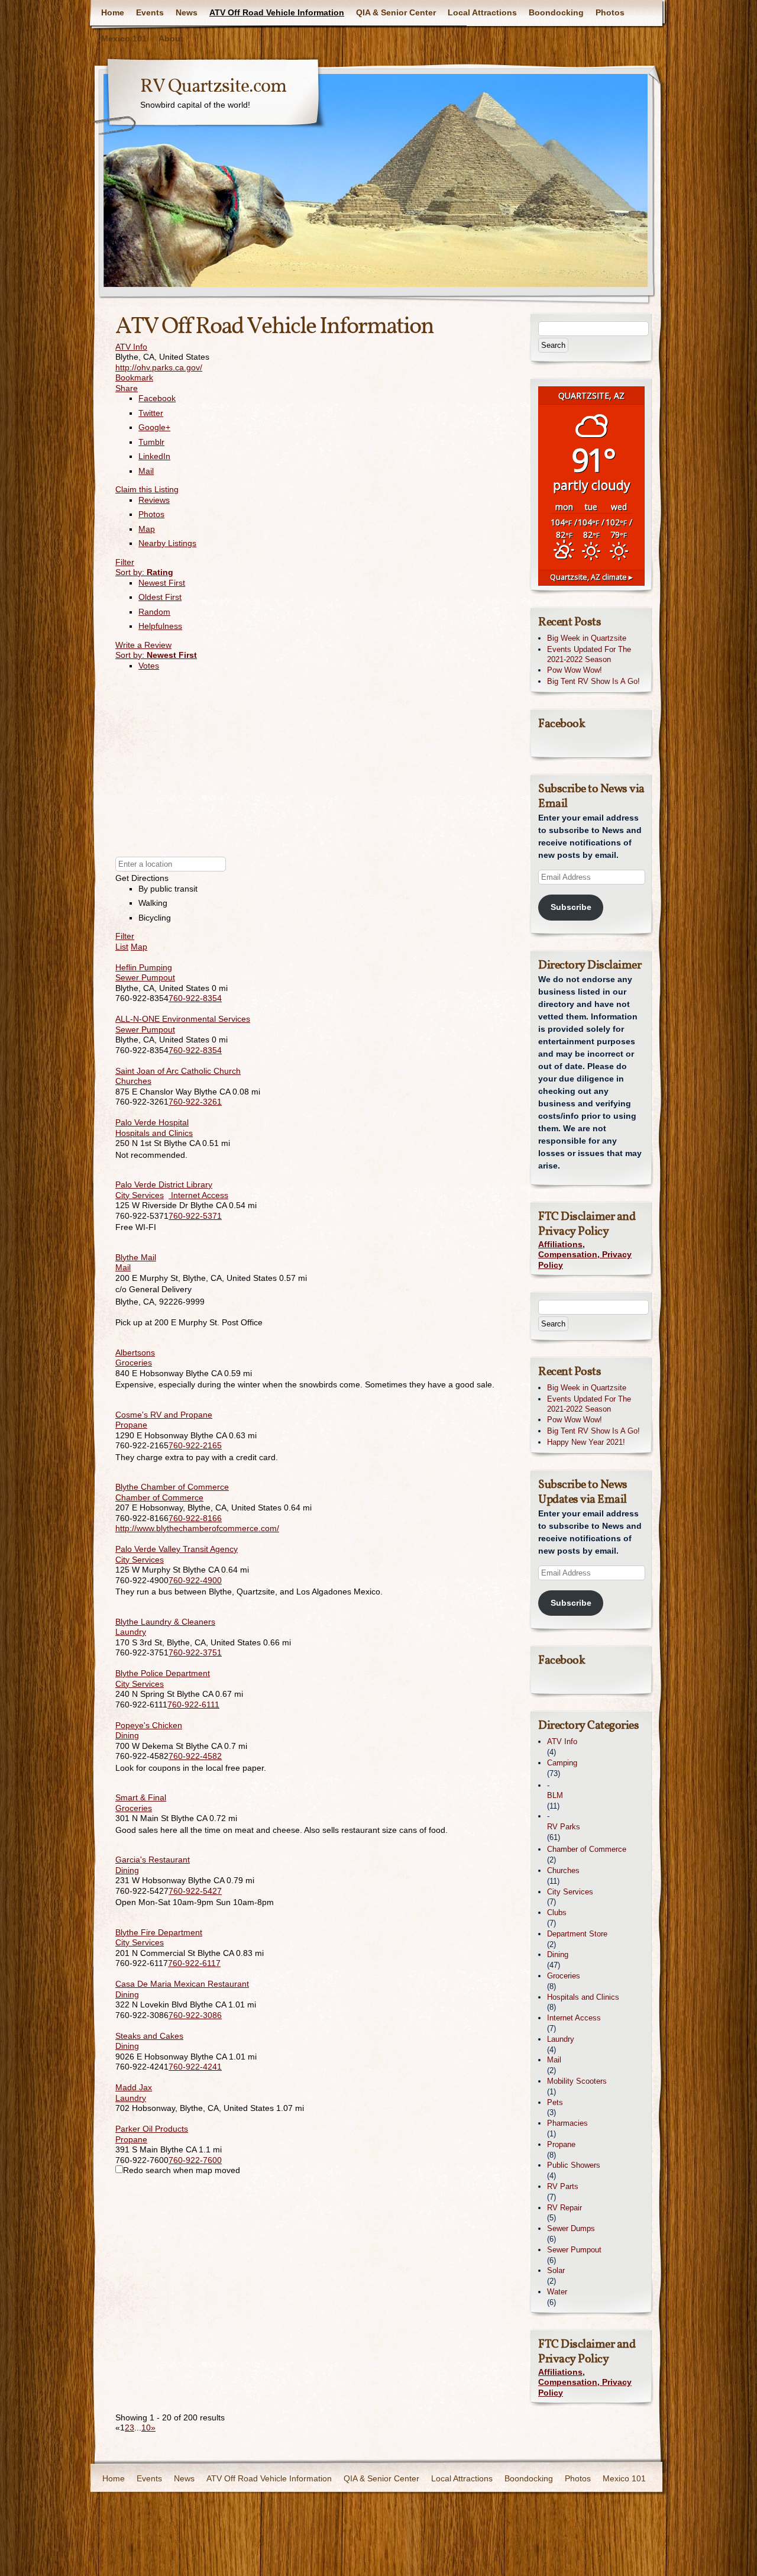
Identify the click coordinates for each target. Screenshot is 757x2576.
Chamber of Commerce (159, 1497)
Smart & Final (141, 1797)
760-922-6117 (194, 1963)
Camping (562, 1763)
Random (154, 612)
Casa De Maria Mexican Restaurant (182, 1984)
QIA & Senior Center (396, 12)
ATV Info (131, 347)
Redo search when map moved (182, 2170)
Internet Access (198, 1195)
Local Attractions (482, 12)
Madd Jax (134, 2087)
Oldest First (160, 597)
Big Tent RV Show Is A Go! (593, 681)
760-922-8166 (195, 1518)
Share (127, 388)
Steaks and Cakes (149, 2036)
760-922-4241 (195, 2067)
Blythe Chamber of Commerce (172, 1487)
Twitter (151, 413)
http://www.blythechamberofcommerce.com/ (197, 1528)
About (171, 38)
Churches (133, 1081)
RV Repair (564, 2208)
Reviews (154, 500)
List (122, 947)
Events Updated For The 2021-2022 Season (589, 654)
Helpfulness (160, 626)
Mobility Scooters (577, 2081)
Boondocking (556, 12)
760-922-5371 (195, 1216)
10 (146, 2427)
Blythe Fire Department (159, 1932)
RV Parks (564, 1827)
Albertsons (135, 1352)
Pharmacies (567, 2123)
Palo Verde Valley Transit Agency (177, 1549)
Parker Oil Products (152, 2129)
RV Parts (563, 2186)
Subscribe (571, 907)
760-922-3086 (195, 2015)
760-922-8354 (195, 998)
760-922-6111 (193, 1705)
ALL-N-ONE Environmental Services (183, 1019)
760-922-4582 (195, 1756)
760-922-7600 (195, 2160)
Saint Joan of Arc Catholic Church (178, 1071)
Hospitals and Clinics (154, 1133)
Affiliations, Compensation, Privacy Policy (585, 1255)
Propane (131, 1425)
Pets (555, 2102)
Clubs (557, 1912)
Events (150, 12)
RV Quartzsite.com (213, 87)
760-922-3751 (195, 1652)
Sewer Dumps (571, 2228)
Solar (556, 2270)
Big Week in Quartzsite (587, 638)
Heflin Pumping (144, 967)
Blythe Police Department (163, 1673)
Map (147, 529)
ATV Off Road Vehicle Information (277, 12)
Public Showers (574, 2165)
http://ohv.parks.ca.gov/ (159, 367)
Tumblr (151, 442)
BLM (555, 1795)
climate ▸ (591, 577)
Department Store (577, 1934)
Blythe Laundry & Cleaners (165, 1622)
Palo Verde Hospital (152, 1122)
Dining (127, 1735)
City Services (140, 1195)
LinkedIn (154, 456)
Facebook (157, 398)
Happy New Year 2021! (586, 1442)
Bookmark (134, 377)
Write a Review (143, 645)
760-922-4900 (195, 1580)
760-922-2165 (195, 1445)
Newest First (162, 583)
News (187, 12)
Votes (149, 666)
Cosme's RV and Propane (164, 1415)
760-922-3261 (195, 1102)
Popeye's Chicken (149, 1725)
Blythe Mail (136, 1257)
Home (113, 12)
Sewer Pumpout (145, 977)
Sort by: (144, 572)
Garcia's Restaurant (153, 1860)
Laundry (131, 1632)
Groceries (134, 1363)
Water (557, 2292)
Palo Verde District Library (164, 1184)
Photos (610, 12)
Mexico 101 (124, 38)
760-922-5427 (195, 1891)
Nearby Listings (167, 543)
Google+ (154, 427)
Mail (146, 471)
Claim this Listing (147, 489)
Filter (125, 562)
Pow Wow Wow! (575, 670)
